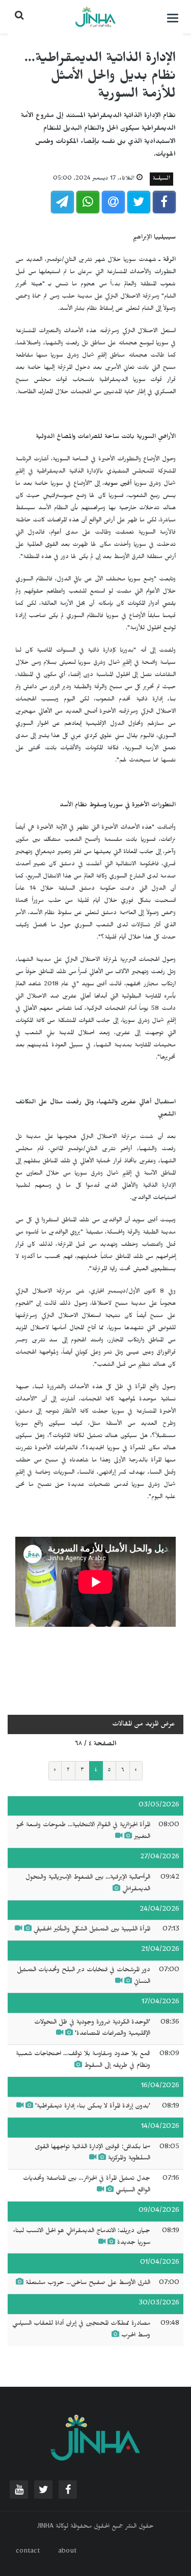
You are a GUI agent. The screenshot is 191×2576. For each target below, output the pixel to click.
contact (28, 2552)
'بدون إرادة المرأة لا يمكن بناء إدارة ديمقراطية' (93, 2107)
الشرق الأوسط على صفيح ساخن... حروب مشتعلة (88, 2284)
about (67, 2552)
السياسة (161, 179)
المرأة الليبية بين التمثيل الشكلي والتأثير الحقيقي (92, 1930)
